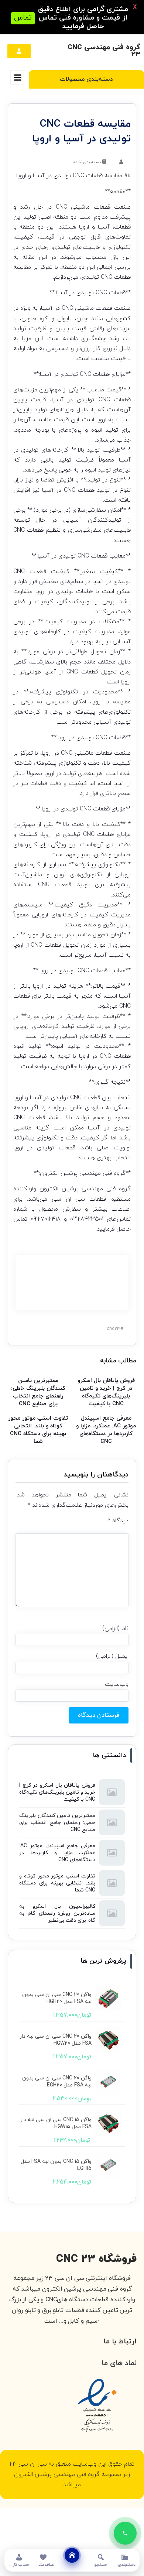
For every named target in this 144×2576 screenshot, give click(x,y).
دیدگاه (118, 1521)
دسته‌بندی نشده (87, 162)
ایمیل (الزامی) (112, 1656)
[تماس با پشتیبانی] (125, 2533)
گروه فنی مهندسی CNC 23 (104, 51)
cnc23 (114, 1329)
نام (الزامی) (115, 1629)
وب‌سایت (117, 1684)
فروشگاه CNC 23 (96, 2259)
